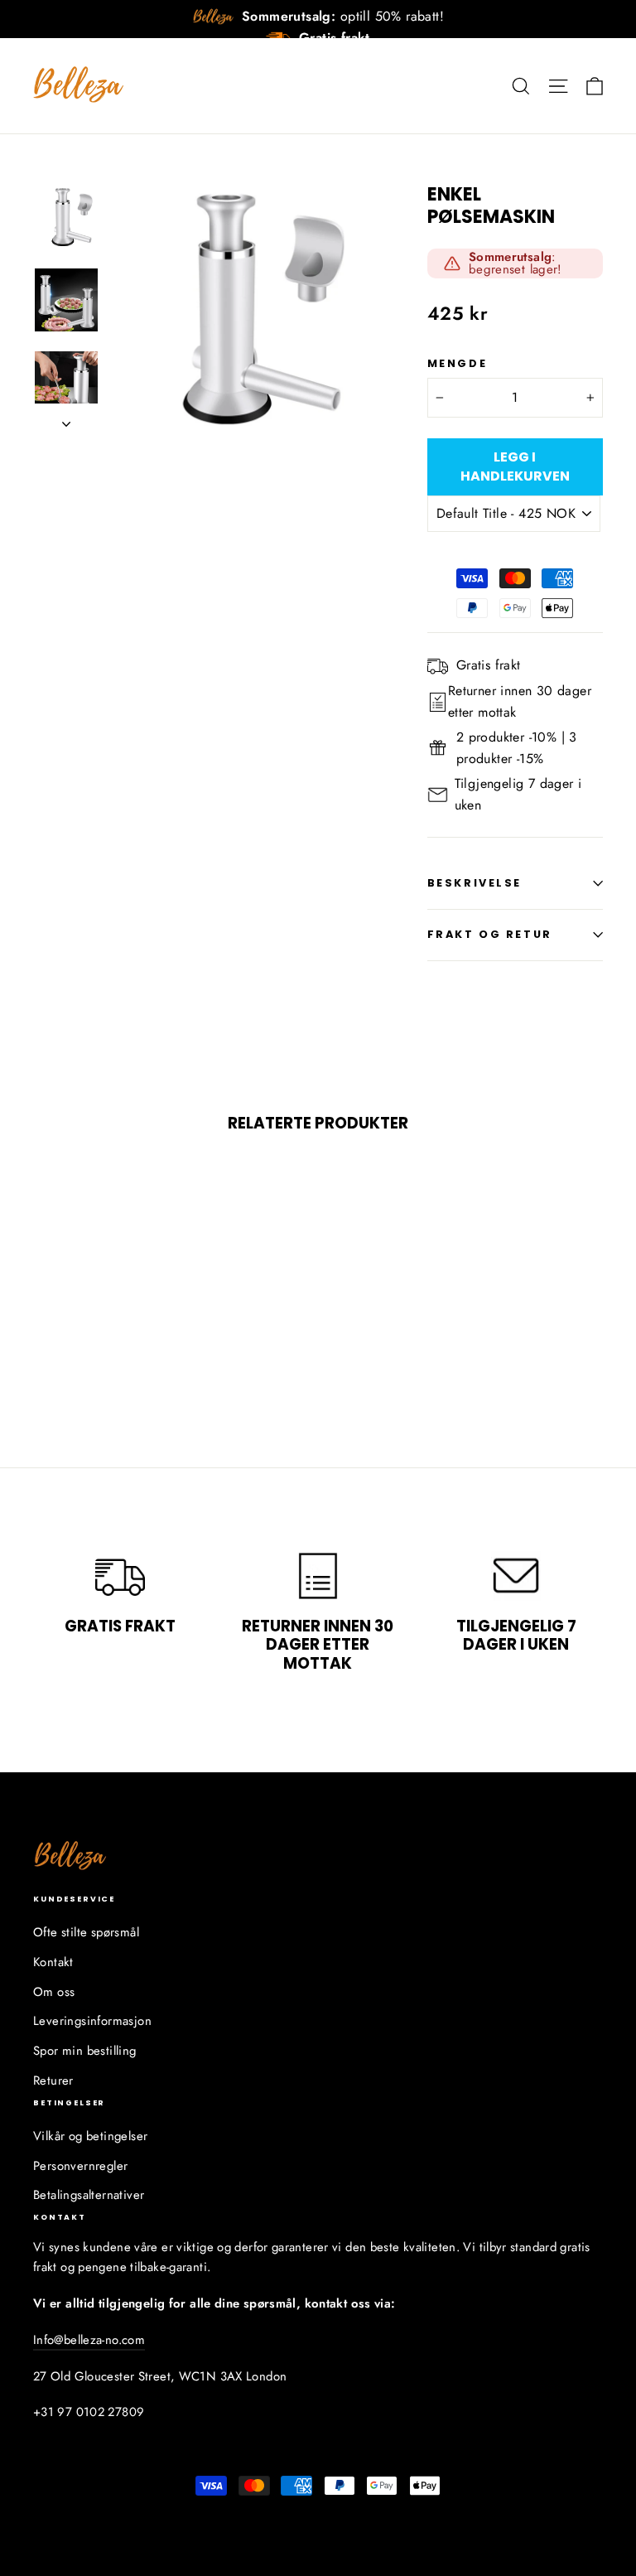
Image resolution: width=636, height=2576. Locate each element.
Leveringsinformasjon (92, 2021)
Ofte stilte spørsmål (86, 1932)
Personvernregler (80, 2166)
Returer (53, 2081)
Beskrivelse (475, 883)
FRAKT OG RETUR (490, 934)
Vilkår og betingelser (90, 2136)
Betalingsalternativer (89, 2195)
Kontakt (53, 1962)
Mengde (457, 363)
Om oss (54, 1992)
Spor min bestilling (85, 2051)
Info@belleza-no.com (89, 2340)
